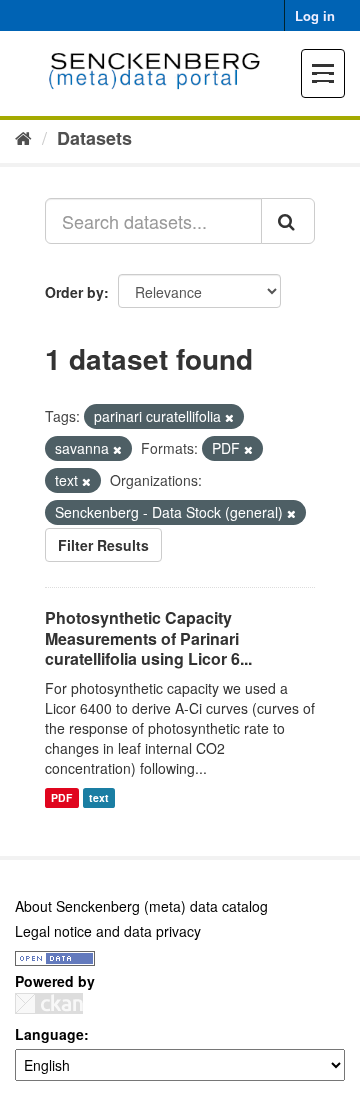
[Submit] (288, 221)
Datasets (94, 138)
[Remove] (229, 417)
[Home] (23, 137)
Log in (315, 15)
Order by (74, 292)
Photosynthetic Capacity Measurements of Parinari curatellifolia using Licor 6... (148, 638)
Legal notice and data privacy (108, 931)
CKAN (49, 1003)
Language (49, 1034)
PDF (61, 797)
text (99, 797)
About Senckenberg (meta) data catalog (141, 906)
